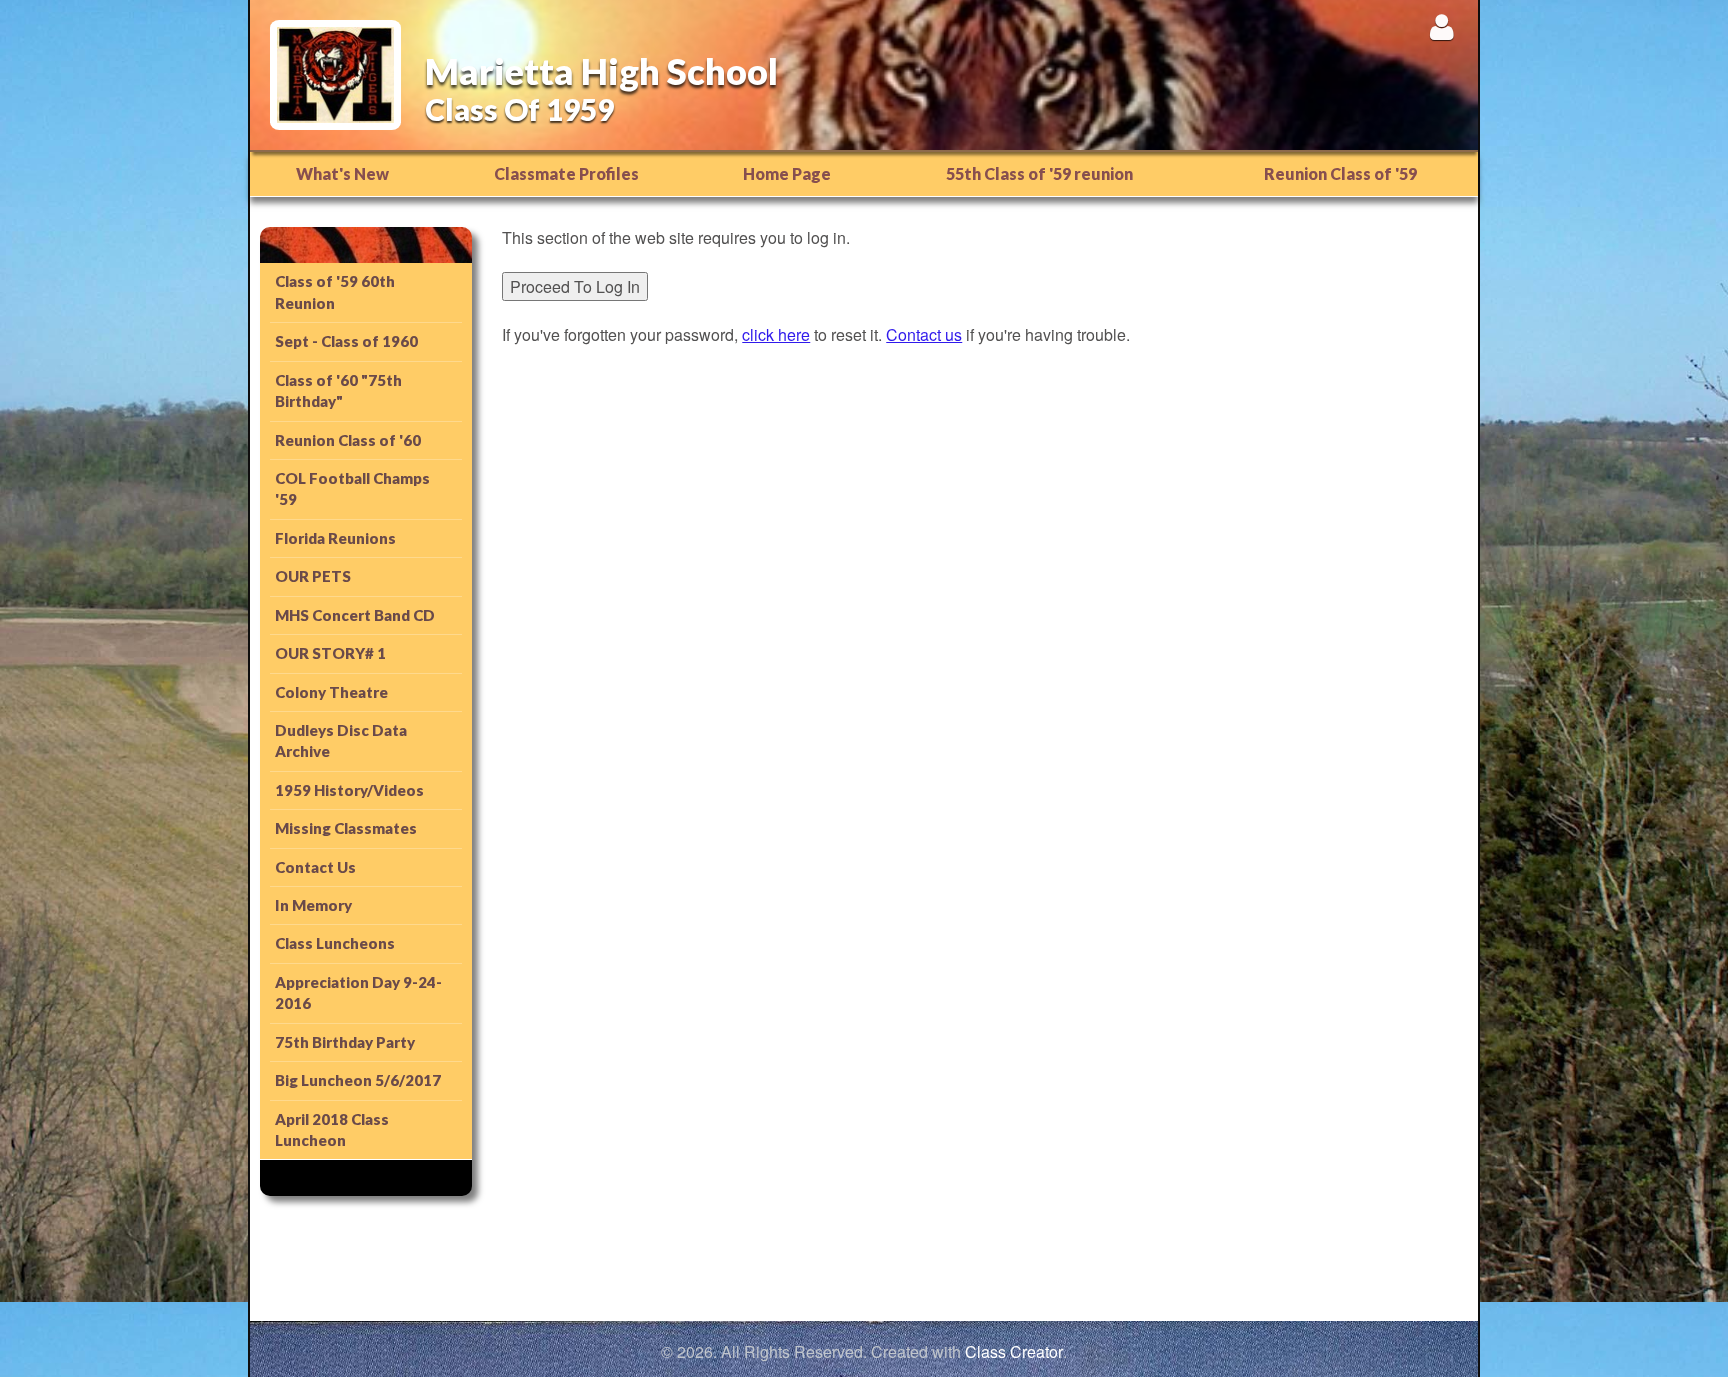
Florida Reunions (335, 538)
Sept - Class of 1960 (346, 341)
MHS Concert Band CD (355, 615)
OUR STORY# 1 (330, 653)
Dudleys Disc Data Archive (341, 740)
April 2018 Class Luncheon (332, 1129)
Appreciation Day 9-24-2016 (358, 992)
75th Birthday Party (345, 1042)
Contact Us (315, 867)
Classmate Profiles (566, 173)
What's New (342, 173)
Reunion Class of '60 (348, 440)
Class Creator (1014, 1352)
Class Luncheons (335, 943)
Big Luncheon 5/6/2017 (358, 1080)
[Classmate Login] (1441, 26)
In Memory (313, 905)
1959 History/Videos (349, 790)
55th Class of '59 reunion (1039, 173)
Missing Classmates (346, 828)
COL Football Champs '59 (352, 488)
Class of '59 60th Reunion (335, 291)
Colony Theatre (331, 692)
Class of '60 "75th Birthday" (338, 390)
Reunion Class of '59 (1340, 173)
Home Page (787, 173)
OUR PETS (313, 576)
